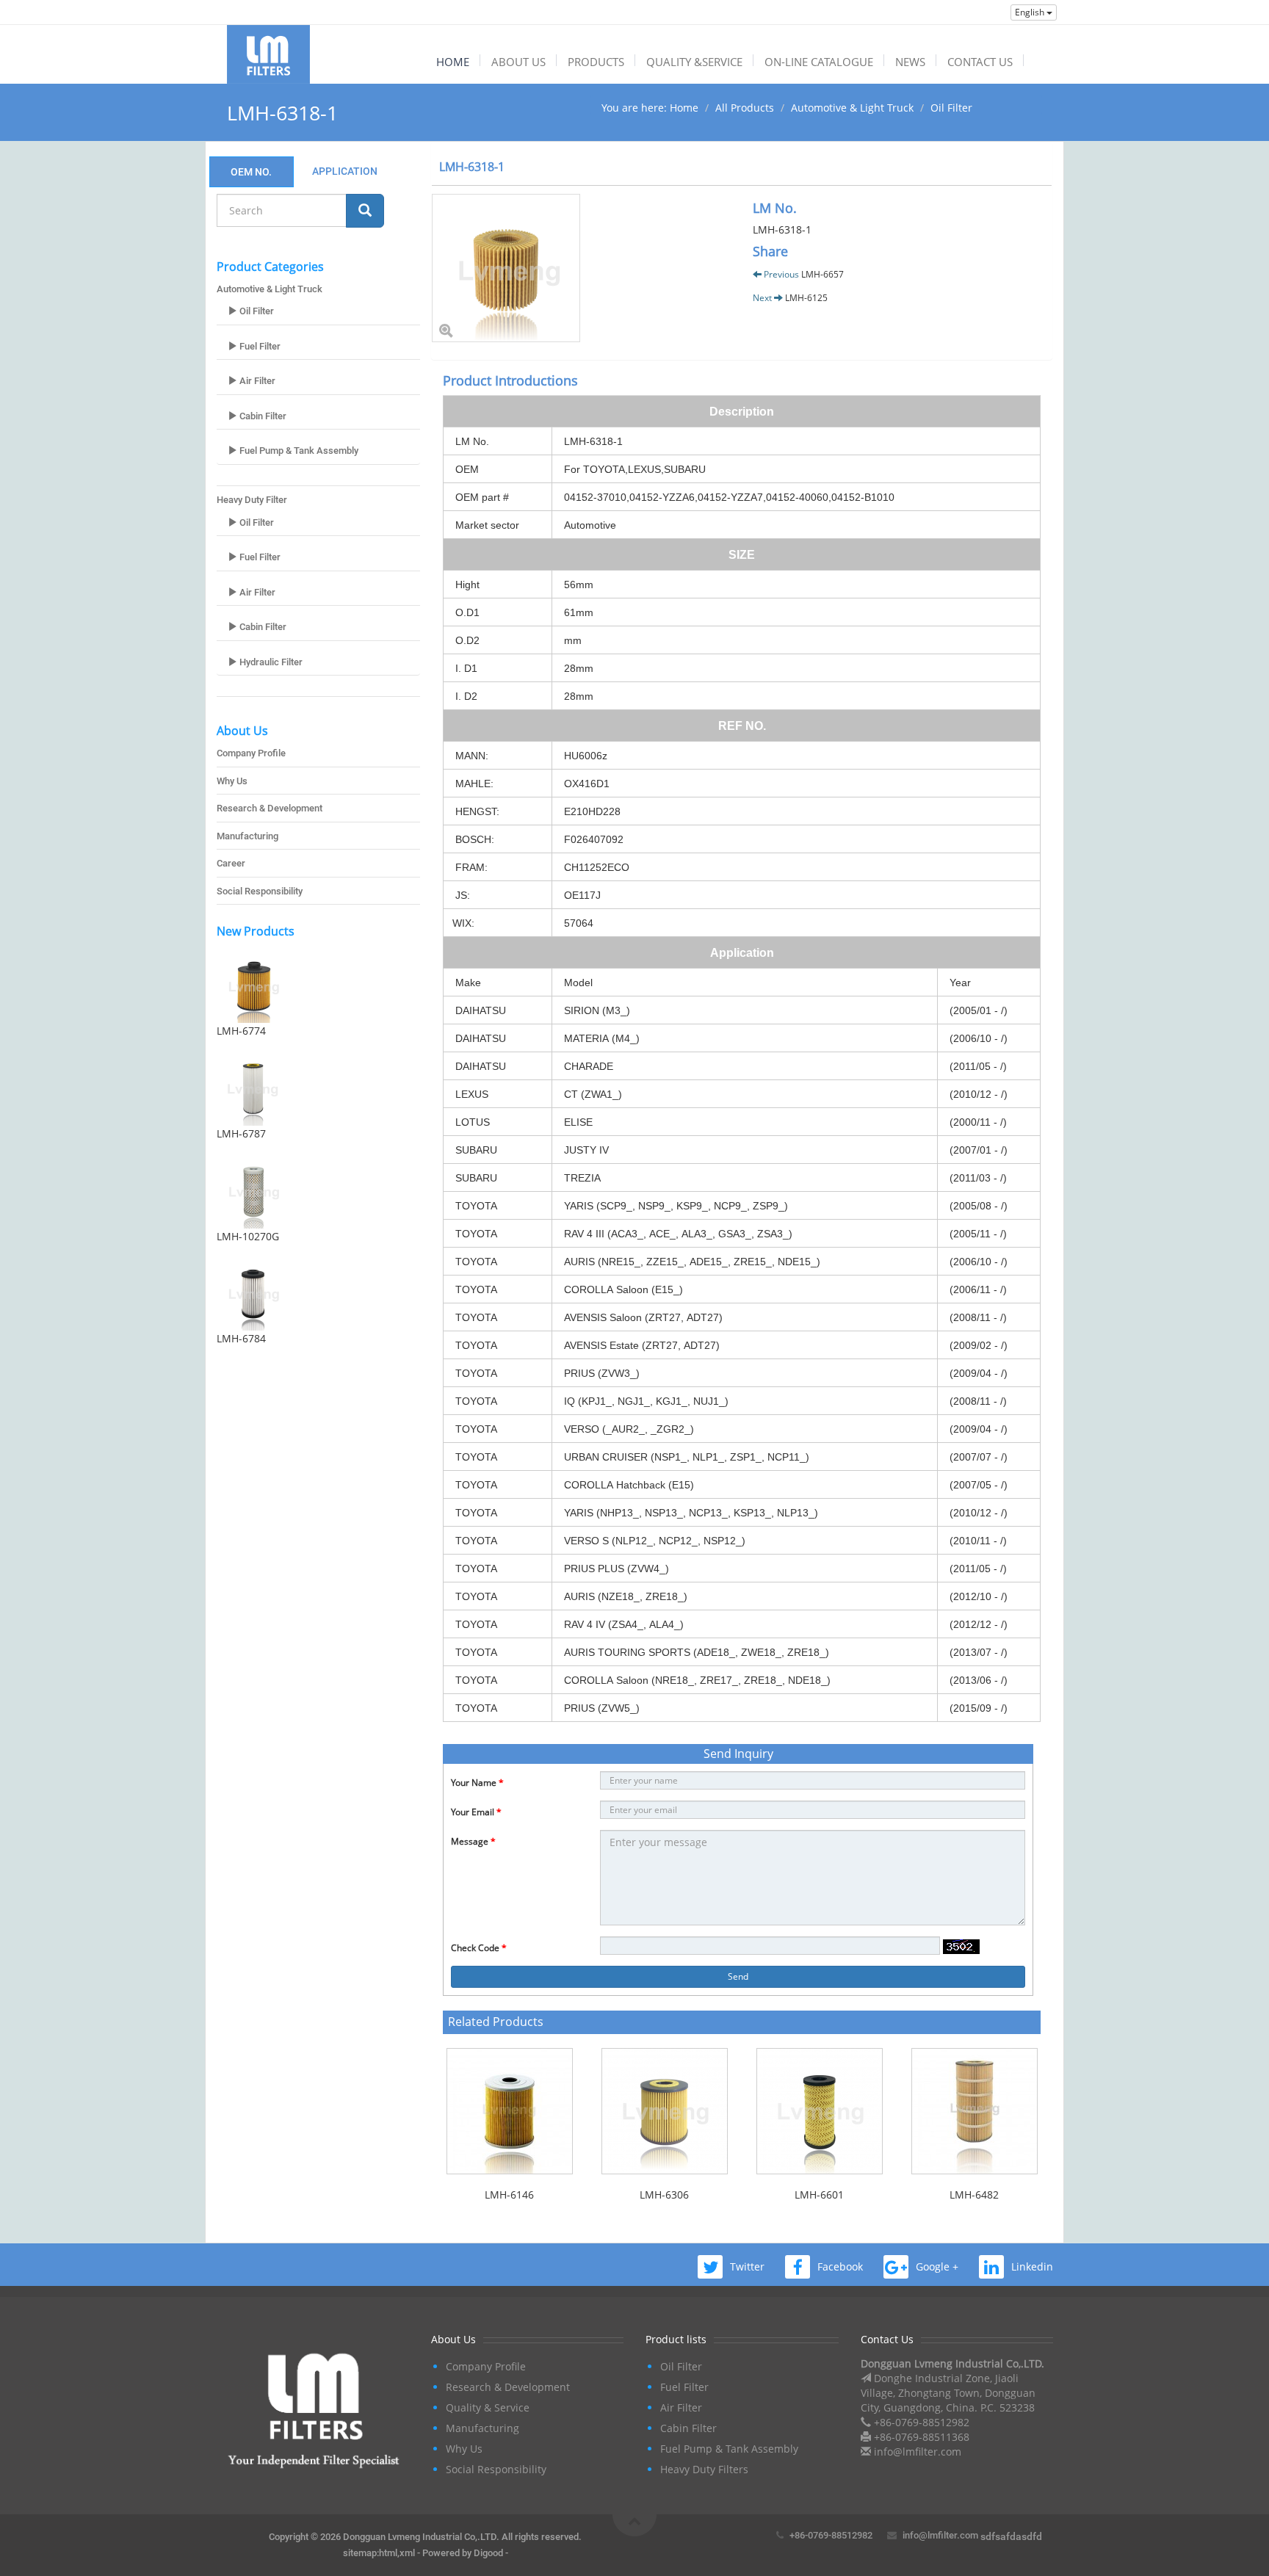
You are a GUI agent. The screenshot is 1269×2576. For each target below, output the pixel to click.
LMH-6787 (241, 1133)
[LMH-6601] (819, 2111)
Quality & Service (488, 2407)
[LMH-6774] (318, 986)
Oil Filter (951, 108)
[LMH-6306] (664, 2111)
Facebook (840, 2266)
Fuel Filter (259, 346)
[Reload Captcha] (961, 1947)
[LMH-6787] (318, 1089)
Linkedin (1032, 2266)
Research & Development (270, 808)
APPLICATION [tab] (345, 171)
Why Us (232, 781)
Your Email (476, 1812)
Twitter (747, 2266)
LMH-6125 (806, 298)
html (388, 2553)
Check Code (479, 1948)
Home (684, 108)
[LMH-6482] (974, 2111)
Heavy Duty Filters (704, 2469)
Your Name (477, 1783)
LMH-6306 (664, 2195)
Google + (937, 2266)
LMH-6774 (241, 1031)
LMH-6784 (241, 1338)
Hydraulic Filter (270, 662)
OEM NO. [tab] (251, 172)
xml (407, 2553)
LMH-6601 (819, 2195)
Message (473, 1841)
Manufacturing (247, 836)
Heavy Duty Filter (252, 500)
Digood (488, 2553)
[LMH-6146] (509, 2111)
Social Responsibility (260, 891)
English (1031, 12)
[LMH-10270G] (318, 1192)
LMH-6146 (509, 2195)
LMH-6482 (974, 2195)
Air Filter (256, 381)
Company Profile (251, 753)
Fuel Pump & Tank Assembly (298, 451)
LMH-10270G (248, 1236)
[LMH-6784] (318, 1294)
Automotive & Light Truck (852, 108)
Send (738, 1976)
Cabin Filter (262, 416)
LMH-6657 (822, 274)
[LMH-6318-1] (581, 268)
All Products (745, 108)
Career (231, 863)
